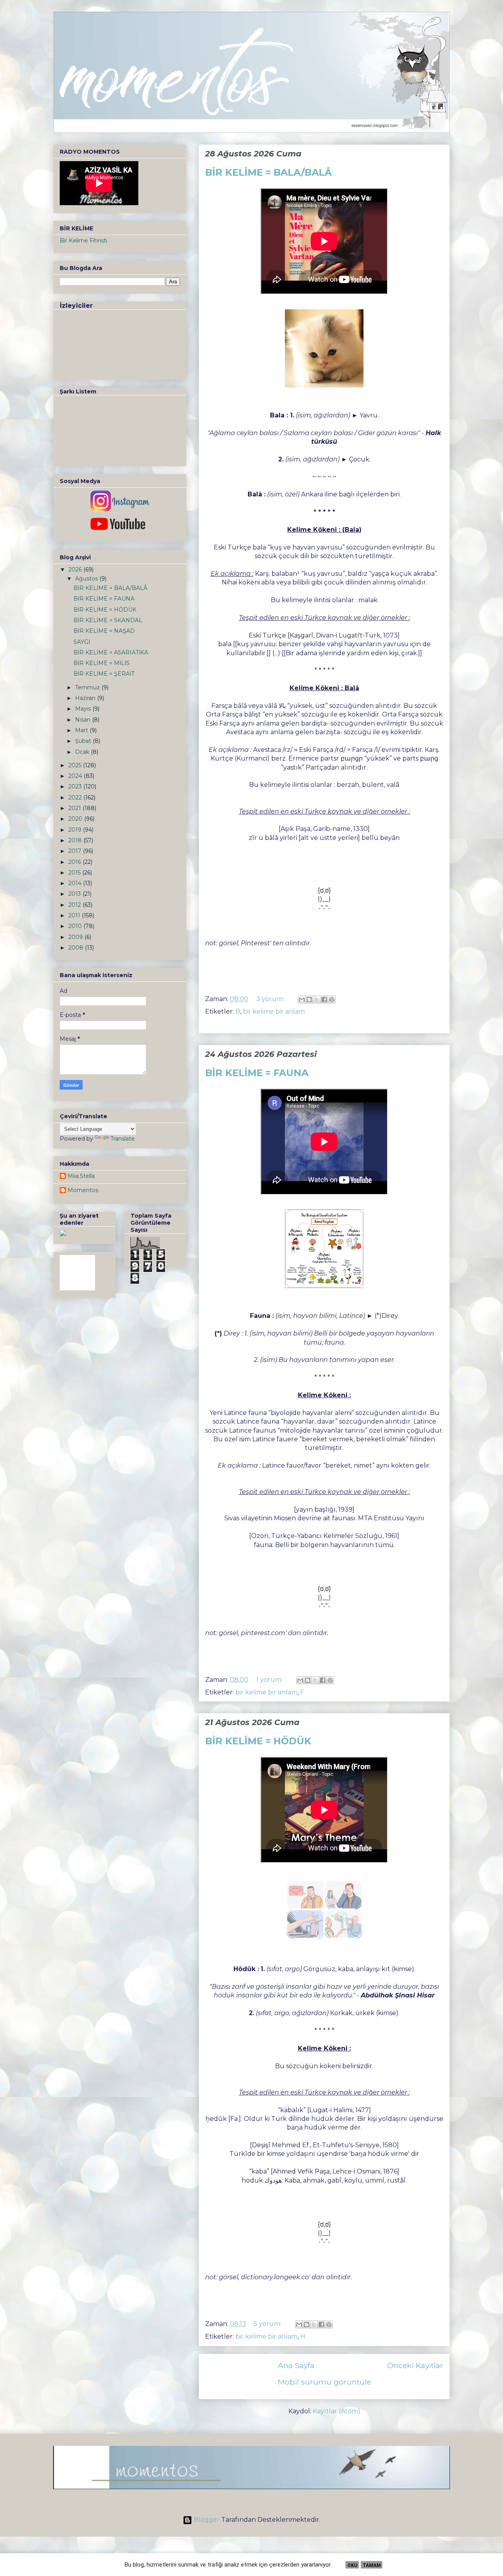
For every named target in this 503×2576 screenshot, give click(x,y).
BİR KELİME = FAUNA (257, 1073)
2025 (76, 765)
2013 (75, 894)
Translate (123, 1139)
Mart (82, 730)
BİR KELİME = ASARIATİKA (111, 652)
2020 (76, 819)
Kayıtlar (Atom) (337, 2411)
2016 (75, 862)
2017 (76, 851)
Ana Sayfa (296, 2365)
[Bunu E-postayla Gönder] (302, 1000)
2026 (76, 570)
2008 (77, 948)
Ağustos (87, 579)
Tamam (372, 2565)
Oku (352, 2565)
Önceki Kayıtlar (415, 2365)
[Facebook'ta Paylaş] (324, 1000)
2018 (76, 840)
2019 (76, 830)
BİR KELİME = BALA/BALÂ (268, 172)
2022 (76, 797)
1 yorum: (270, 1680)
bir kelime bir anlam (274, 1011)
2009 (76, 937)
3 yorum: (271, 999)
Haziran (86, 698)
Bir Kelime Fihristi (84, 241)
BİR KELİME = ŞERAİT (104, 674)
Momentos (83, 1190)
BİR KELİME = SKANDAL (108, 620)
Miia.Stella (81, 1176)
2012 (75, 905)
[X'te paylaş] (317, 1000)
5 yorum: (268, 2324)
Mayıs (84, 709)
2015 (75, 873)
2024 (76, 776)
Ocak (83, 752)
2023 (76, 786)
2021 (75, 808)
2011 (75, 915)
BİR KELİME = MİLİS (102, 663)
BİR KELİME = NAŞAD (104, 631)
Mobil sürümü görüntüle (324, 2382)
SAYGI (82, 642)
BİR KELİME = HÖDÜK (258, 1741)
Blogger (207, 2520)
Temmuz (88, 687)
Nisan (84, 720)
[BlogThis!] (309, 1000)
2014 (76, 883)
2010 (76, 926)
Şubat (84, 741)
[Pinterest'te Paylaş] (332, 1000)
